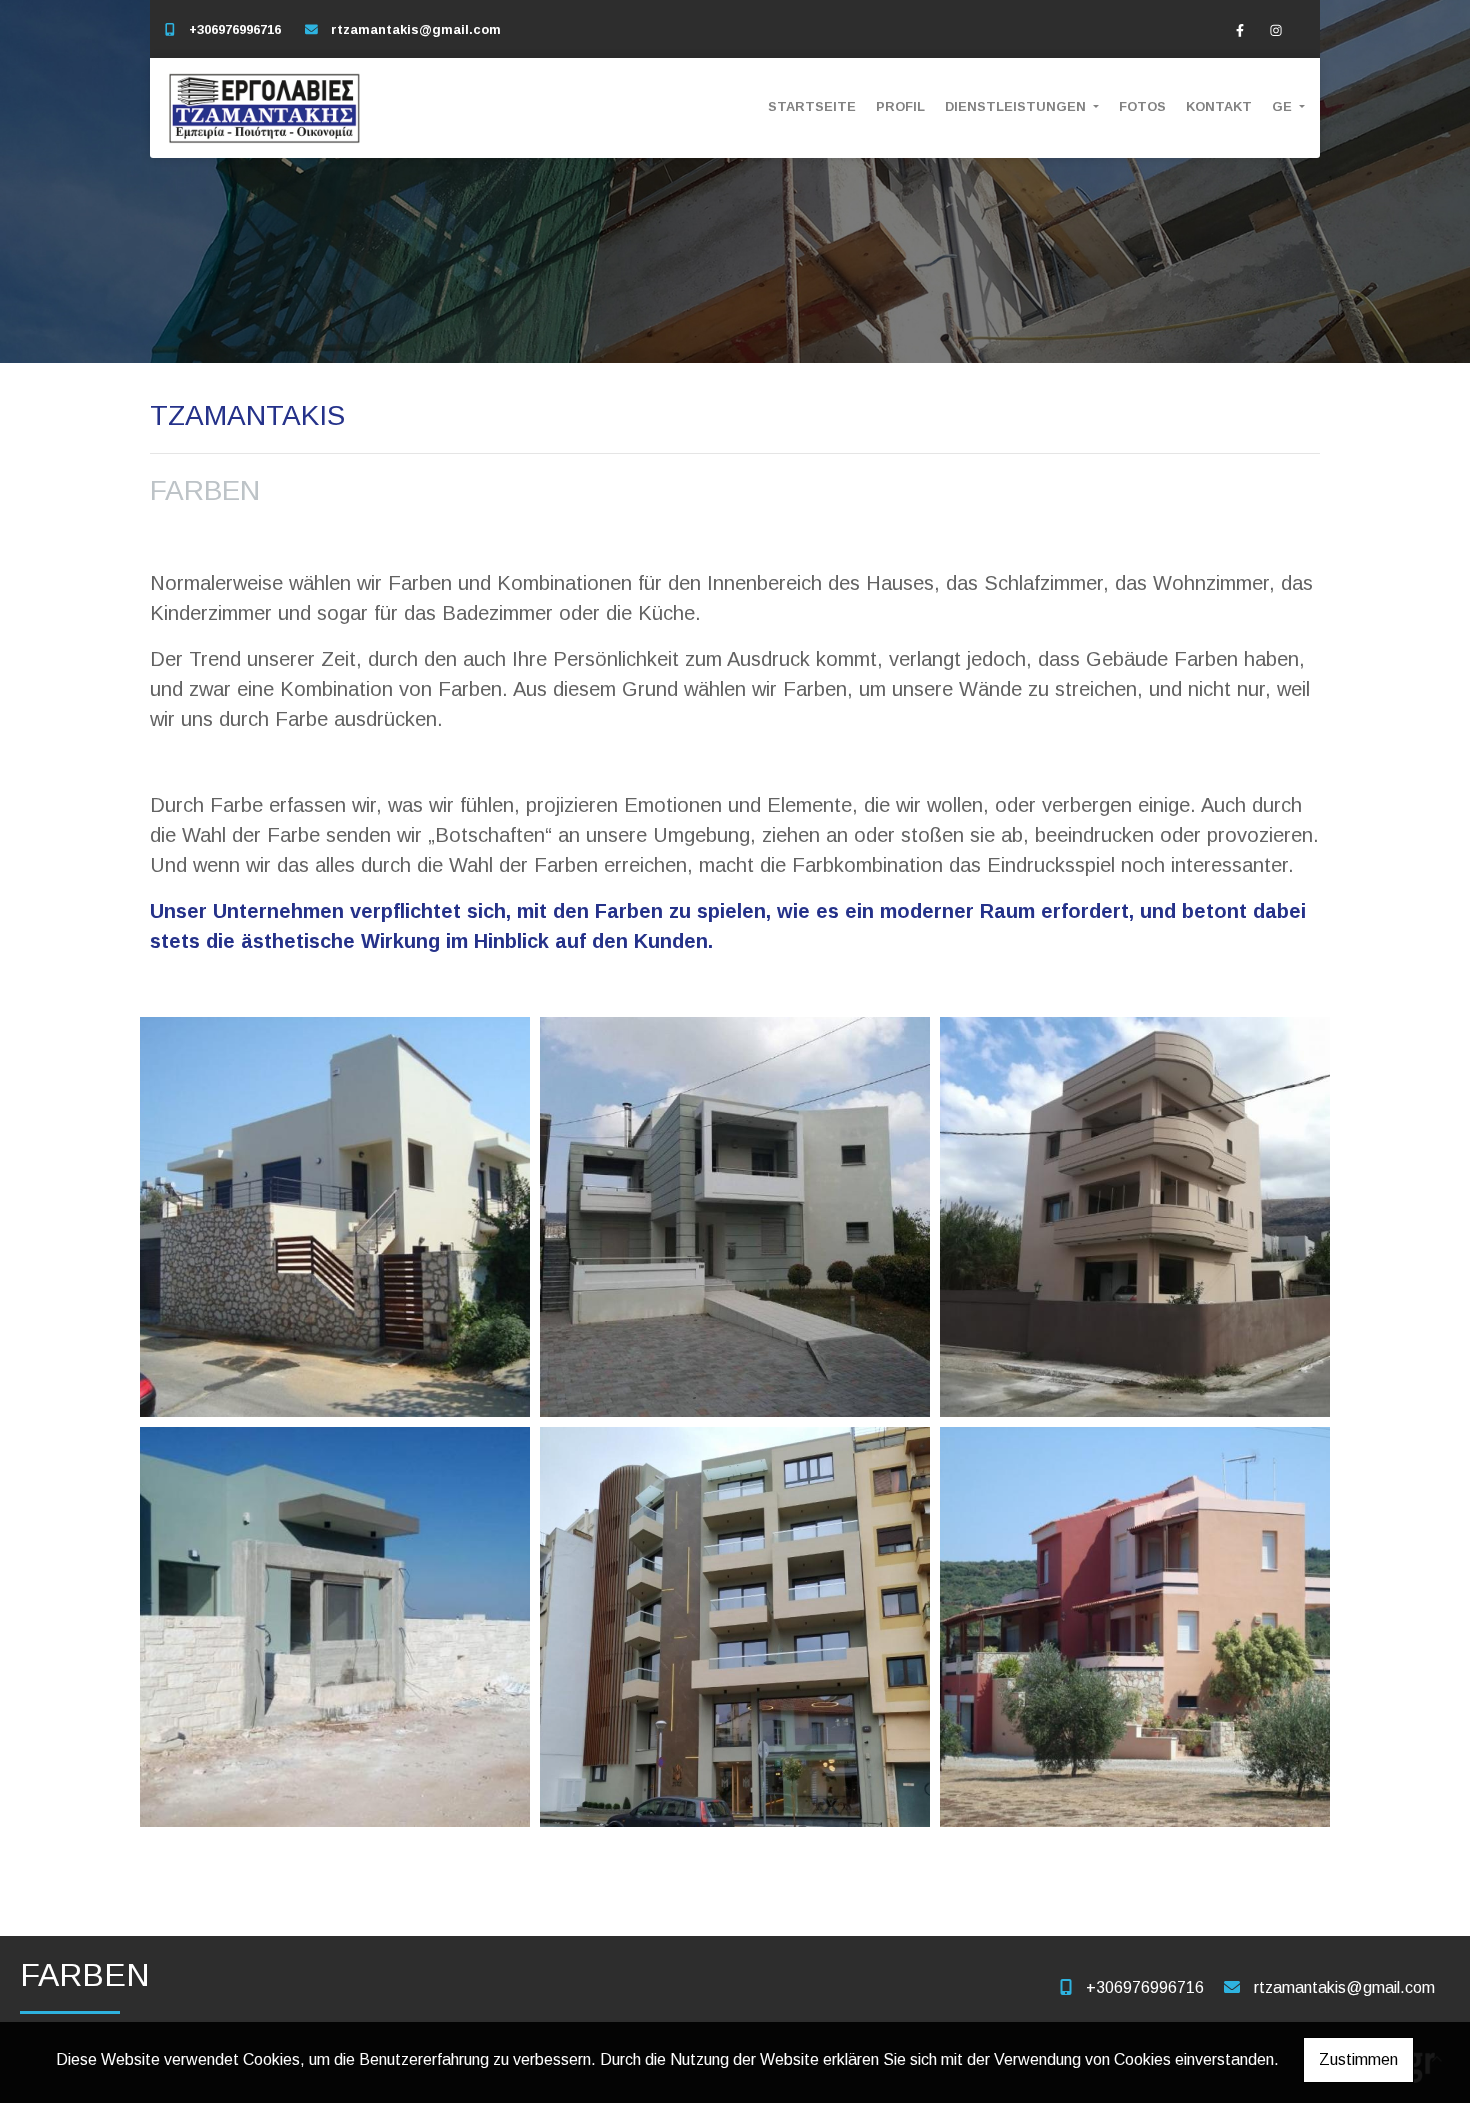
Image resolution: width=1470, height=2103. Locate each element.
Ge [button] (1284, 106)
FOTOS (1142, 106)
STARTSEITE (812, 106)
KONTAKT (1219, 106)
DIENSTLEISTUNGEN (1017, 106)
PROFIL (900, 106)
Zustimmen (1358, 2059)
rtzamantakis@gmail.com (416, 29)
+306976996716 (235, 29)
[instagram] (1276, 30)
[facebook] (1240, 30)
